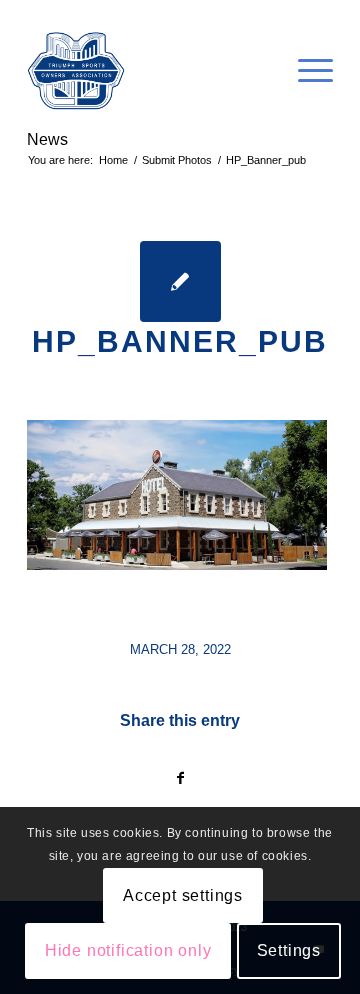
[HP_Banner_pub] (180, 281)
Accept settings (183, 895)
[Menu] (305, 71)
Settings (289, 950)
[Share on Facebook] (180, 778)
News (47, 139)
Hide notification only (128, 950)
